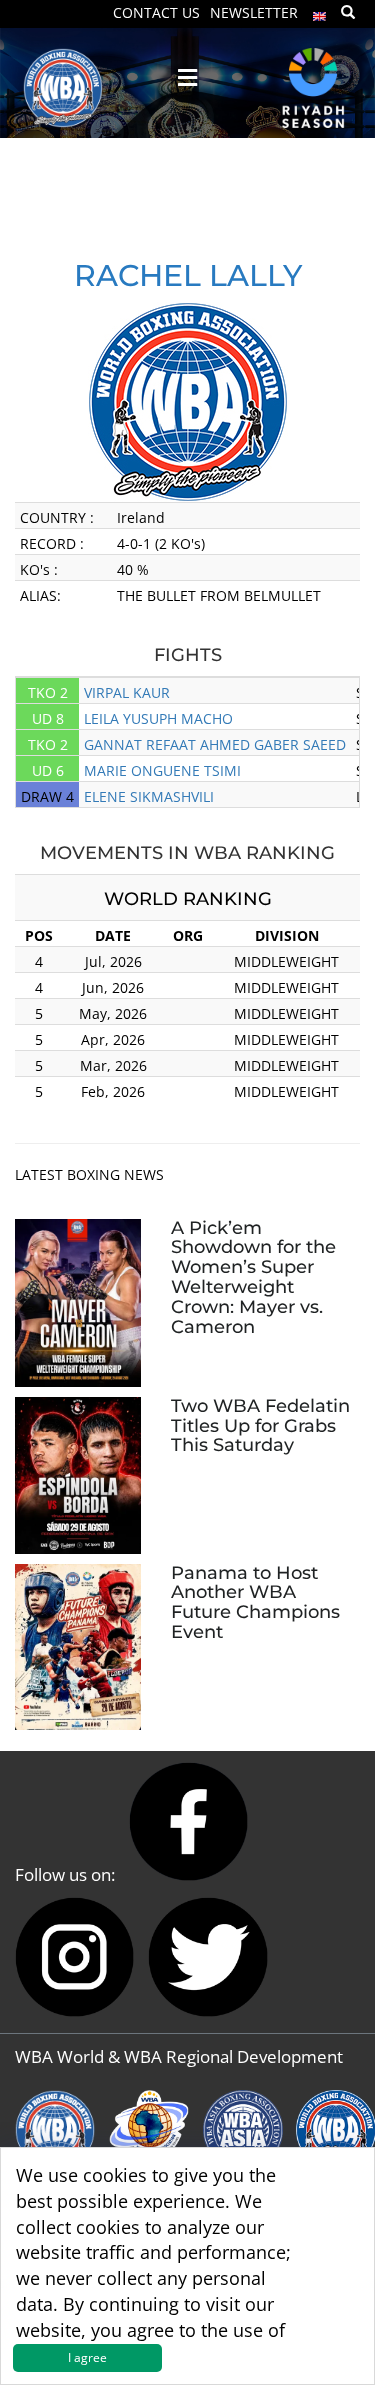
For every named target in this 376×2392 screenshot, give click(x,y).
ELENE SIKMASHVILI (149, 796)
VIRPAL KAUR (127, 692)
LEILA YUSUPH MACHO (158, 718)
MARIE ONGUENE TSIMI (162, 770)
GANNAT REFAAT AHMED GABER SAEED (215, 744)
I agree (87, 2357)
